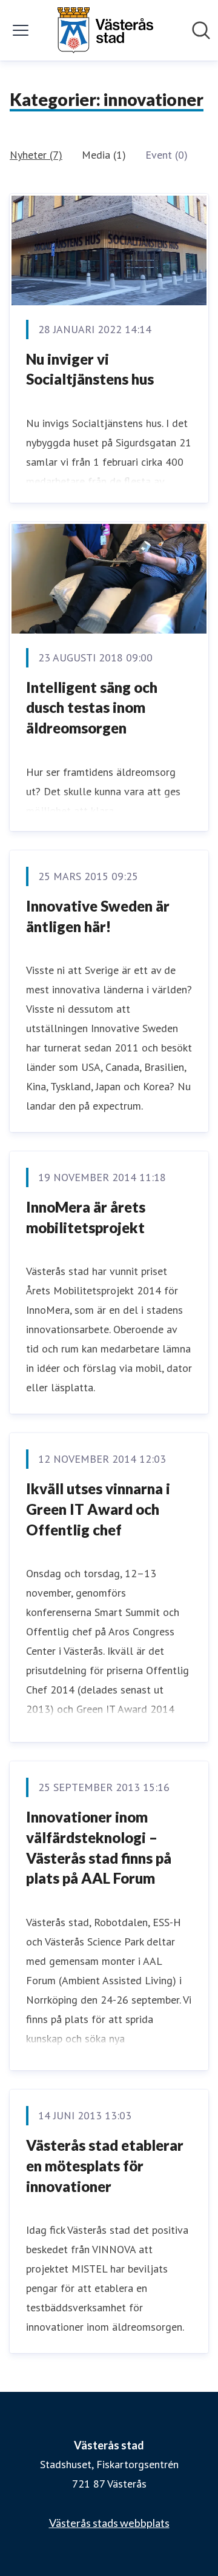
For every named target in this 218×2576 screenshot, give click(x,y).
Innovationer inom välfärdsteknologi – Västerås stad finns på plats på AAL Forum (99, 1847)
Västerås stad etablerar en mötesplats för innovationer (105, 2165)
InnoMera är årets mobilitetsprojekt (86, 1217)
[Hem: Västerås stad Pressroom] (105, 30)
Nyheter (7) (36, 155)
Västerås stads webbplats (109, 2523)
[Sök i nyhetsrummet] (201, 30)
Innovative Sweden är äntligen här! (98, 916)
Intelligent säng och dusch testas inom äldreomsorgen (92, 707)
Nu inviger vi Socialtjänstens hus (90, 369)
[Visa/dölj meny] (21, 30)
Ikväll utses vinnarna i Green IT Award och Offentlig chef (98, 1509)
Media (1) (104, 155)
